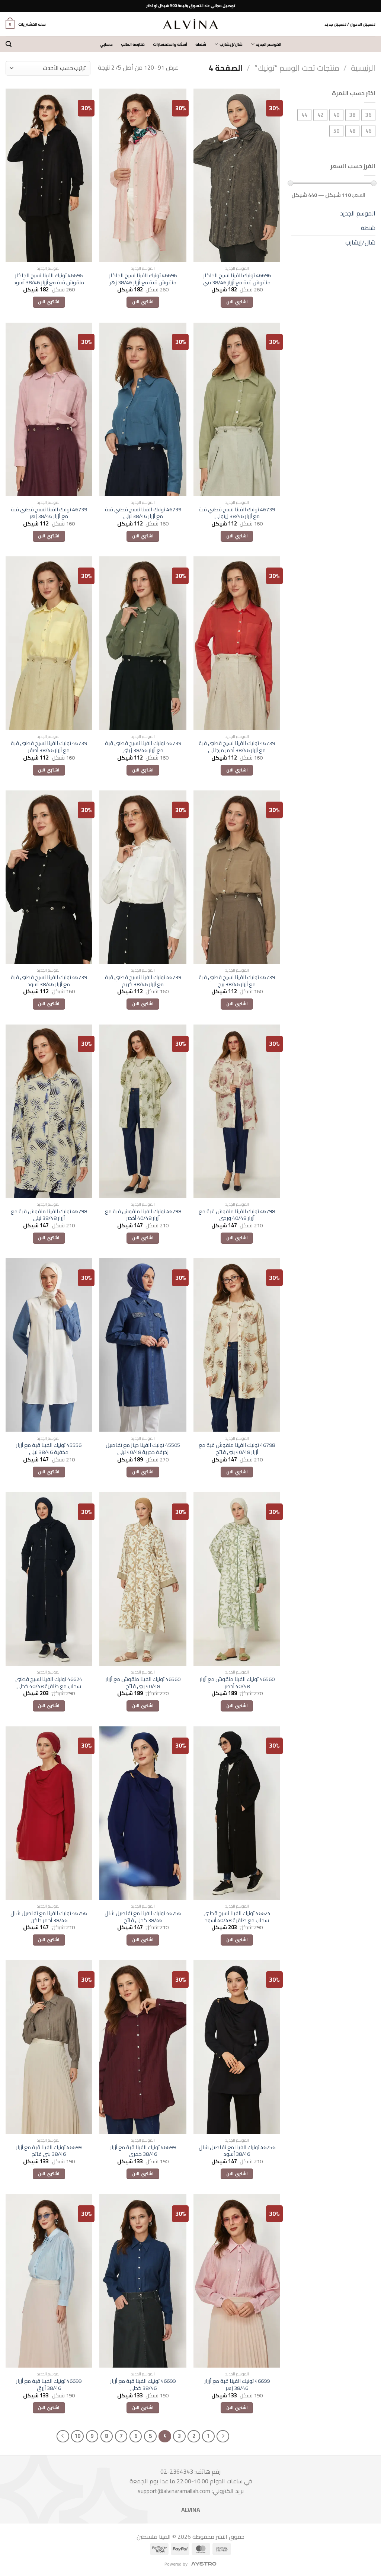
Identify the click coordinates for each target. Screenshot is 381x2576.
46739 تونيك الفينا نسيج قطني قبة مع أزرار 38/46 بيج (237, 981)
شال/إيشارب (231, 44)
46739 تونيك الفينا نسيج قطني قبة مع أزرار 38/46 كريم (143, 981)
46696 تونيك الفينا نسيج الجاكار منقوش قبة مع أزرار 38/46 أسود (49, 279)
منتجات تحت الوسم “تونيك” (297, 68)
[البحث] (9, 44)
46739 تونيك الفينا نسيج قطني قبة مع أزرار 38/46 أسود (49, 981)
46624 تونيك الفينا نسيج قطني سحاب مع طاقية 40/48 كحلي (49, 1683)
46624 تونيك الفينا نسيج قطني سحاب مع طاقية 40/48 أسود (237, 1917)
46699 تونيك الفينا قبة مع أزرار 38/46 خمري (143, 2151)
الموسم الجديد (268, 44)
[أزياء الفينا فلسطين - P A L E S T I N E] (190, 24)
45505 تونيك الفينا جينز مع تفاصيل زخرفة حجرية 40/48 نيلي (143, 1449)
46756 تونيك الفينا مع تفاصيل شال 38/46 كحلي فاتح (143, 1917)
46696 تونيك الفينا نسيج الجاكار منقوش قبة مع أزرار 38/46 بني (237, 279)
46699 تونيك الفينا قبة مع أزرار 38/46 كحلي (143, 2385)
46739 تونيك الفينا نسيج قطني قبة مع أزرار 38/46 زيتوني (237, 513)
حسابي (106, 44)
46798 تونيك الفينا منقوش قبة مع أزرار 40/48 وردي (237, 1215)
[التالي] (63, 2436)
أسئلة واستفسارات (170, 44)
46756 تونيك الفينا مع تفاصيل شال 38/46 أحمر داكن (49, 1917)
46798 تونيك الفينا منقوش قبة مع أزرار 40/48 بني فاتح (237, 1449)
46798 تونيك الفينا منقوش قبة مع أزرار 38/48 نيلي (49, 1215)
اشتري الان (237, 302)
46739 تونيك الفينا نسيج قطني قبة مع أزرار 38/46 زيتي (143, 747)
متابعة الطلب (133, 44)
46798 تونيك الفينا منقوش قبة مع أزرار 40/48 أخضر (143, 1215)
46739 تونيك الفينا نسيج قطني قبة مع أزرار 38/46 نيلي (143, 513)
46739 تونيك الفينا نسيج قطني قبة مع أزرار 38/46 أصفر (49, 747)
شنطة (201, 44)
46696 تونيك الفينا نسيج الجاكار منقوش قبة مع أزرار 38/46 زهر (143, 279)
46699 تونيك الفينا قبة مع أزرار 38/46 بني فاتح (49, 2151)
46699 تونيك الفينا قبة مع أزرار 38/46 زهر (237, 2385)
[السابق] (223, 2436)
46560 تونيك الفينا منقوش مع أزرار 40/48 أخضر (237, 1683)
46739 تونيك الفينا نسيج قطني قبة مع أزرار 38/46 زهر (49, 513)
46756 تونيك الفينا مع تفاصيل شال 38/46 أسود (237, 2151)
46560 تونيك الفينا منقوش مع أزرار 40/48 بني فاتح (143, 1683)
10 (77, 2436)
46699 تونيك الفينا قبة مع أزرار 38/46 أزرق (49, 2385)
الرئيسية (363, 68)
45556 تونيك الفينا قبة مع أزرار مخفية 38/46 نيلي (49, 1449)
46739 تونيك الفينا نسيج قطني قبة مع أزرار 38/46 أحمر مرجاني (237, 747)
